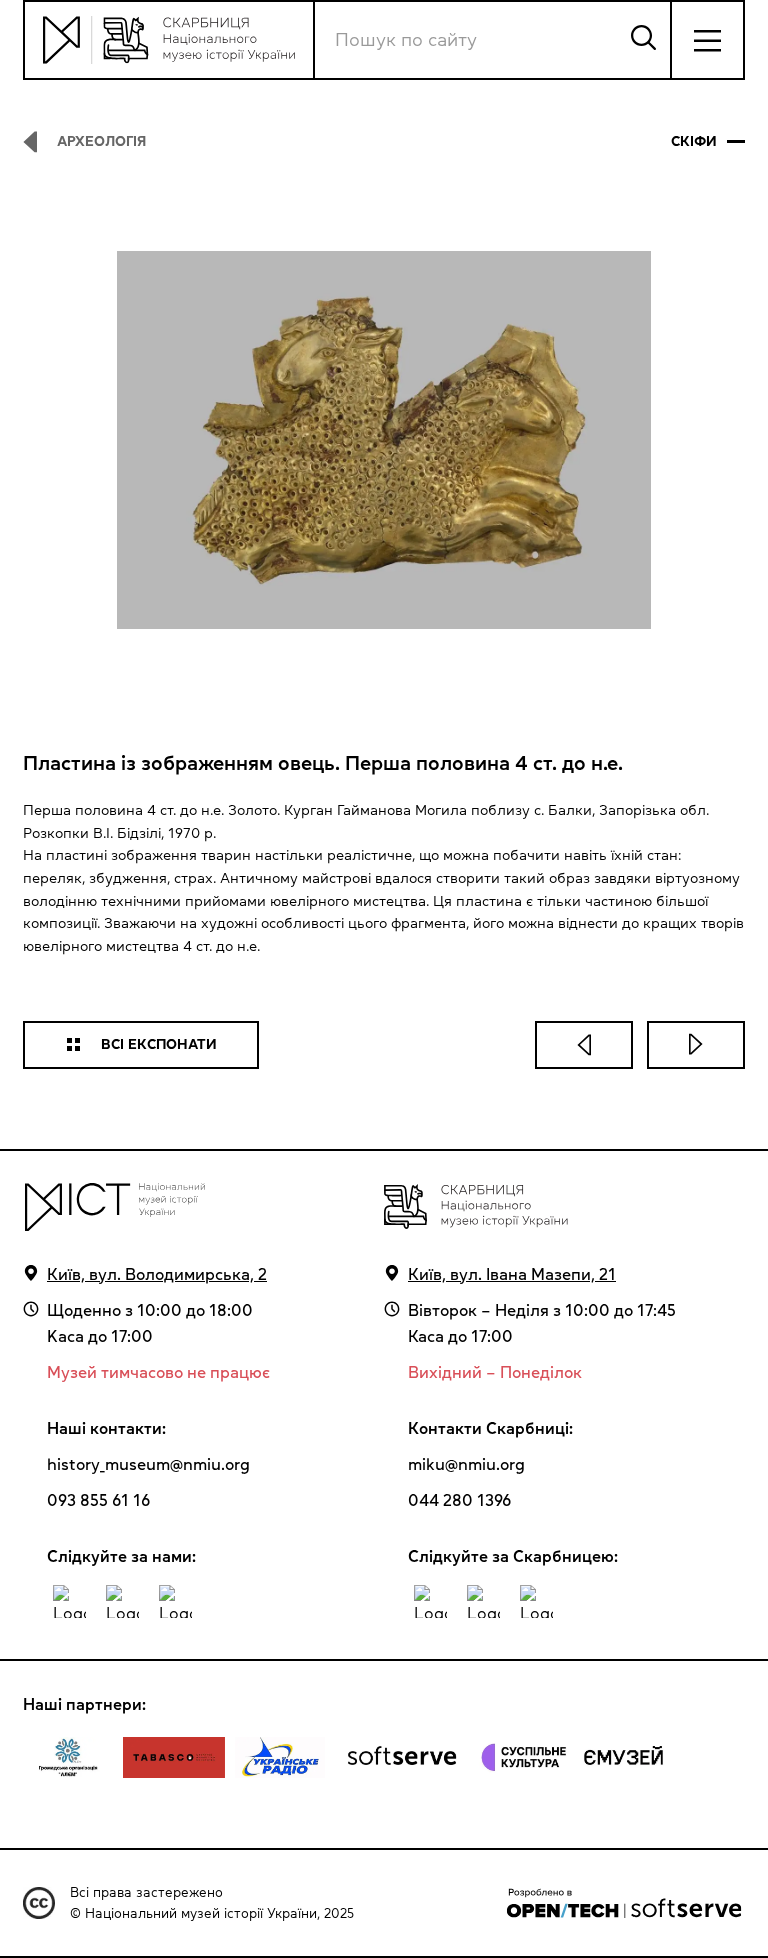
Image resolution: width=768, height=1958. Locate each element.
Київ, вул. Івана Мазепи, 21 (512, 1274)
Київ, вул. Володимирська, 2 (157, 1274)
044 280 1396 (459, 1500)
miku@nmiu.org (466, 1464)
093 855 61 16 (98, 1500)
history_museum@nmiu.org (148, 1464)
